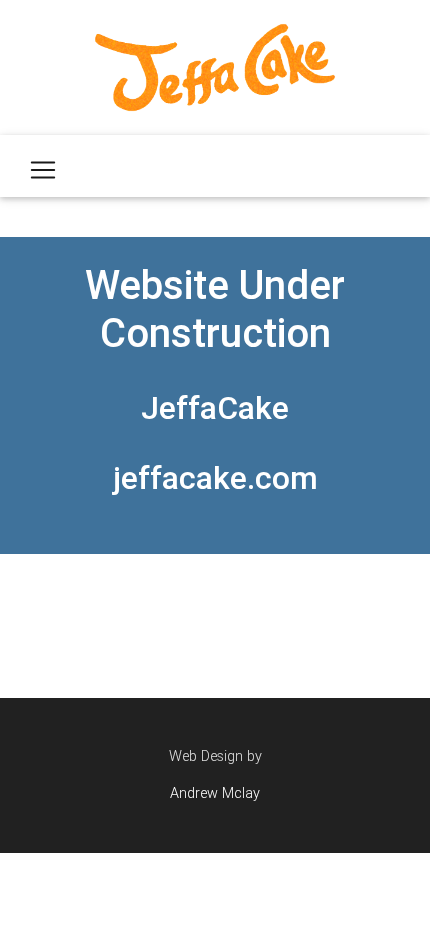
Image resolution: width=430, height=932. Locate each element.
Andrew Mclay (215, 793)
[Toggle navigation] (43, 170)
